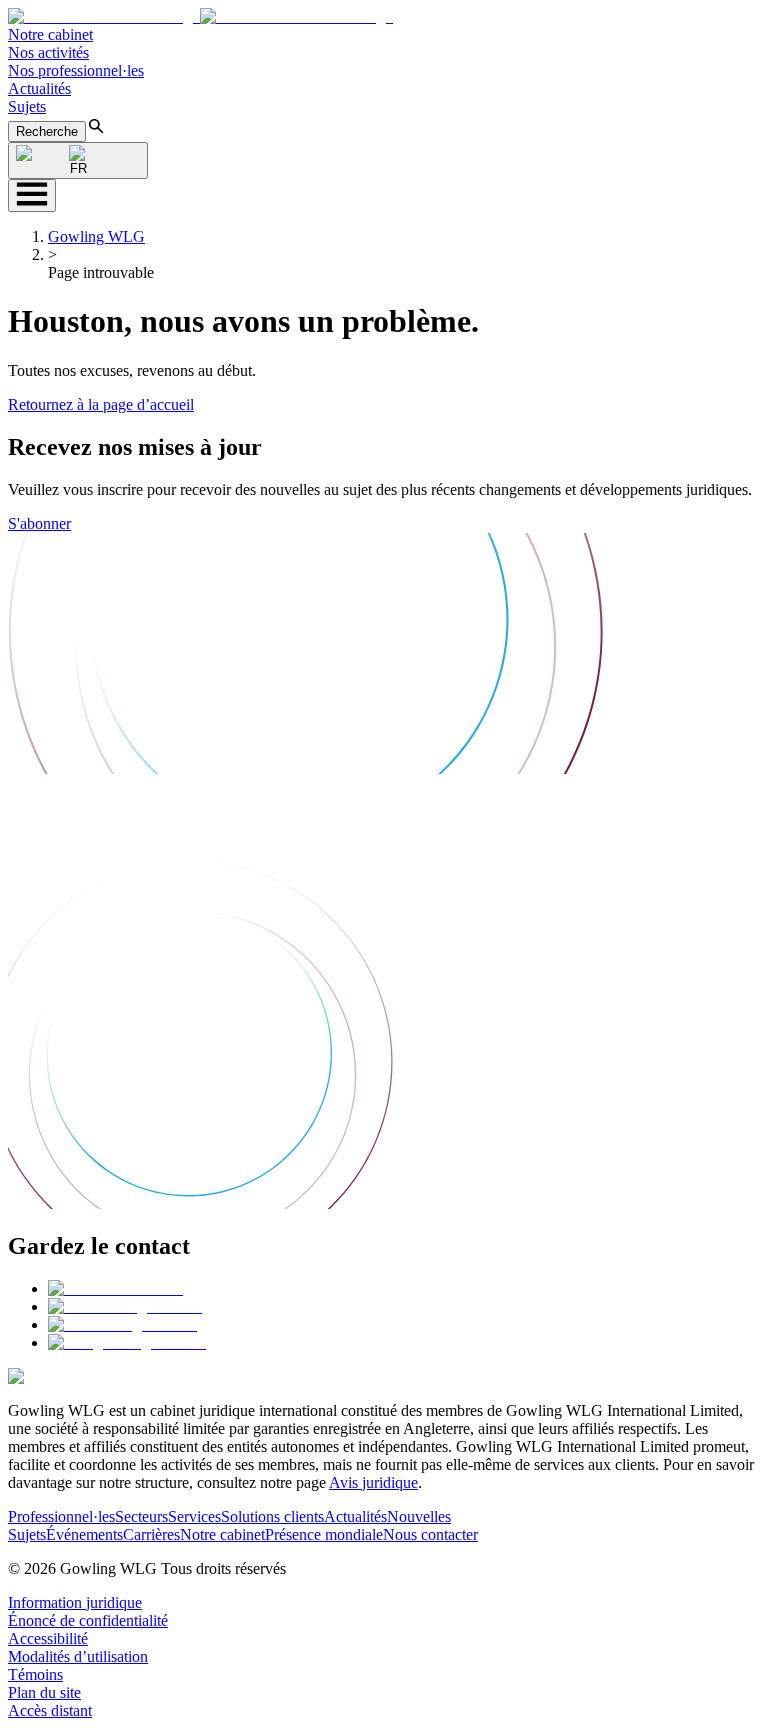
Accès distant (50, 1710)
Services (194, 1516)
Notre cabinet (50, 34)
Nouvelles (419, 1516)
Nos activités (48, 52)
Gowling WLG (96, 236)
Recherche (47, 131)
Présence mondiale (324, 1534)
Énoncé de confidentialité (88, 1620)
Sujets (27, 106)
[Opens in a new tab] (115, 1288)
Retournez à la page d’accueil (101, 404)
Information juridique (75, 1602)
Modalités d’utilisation (78, 1656)
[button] (200, 16)
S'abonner (39, 523)
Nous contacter (430, 1534)
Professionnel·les (61, 1516)
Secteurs (141, 1516)
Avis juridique (373, 1482)
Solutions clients (272, 1516)
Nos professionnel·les (76, 70)
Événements (84, 1534)
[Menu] (32, 195)
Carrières (151, 1534)
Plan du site (44, 1692)
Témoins (35, 1674)
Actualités (39, 88)
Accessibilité (48, 1638)
